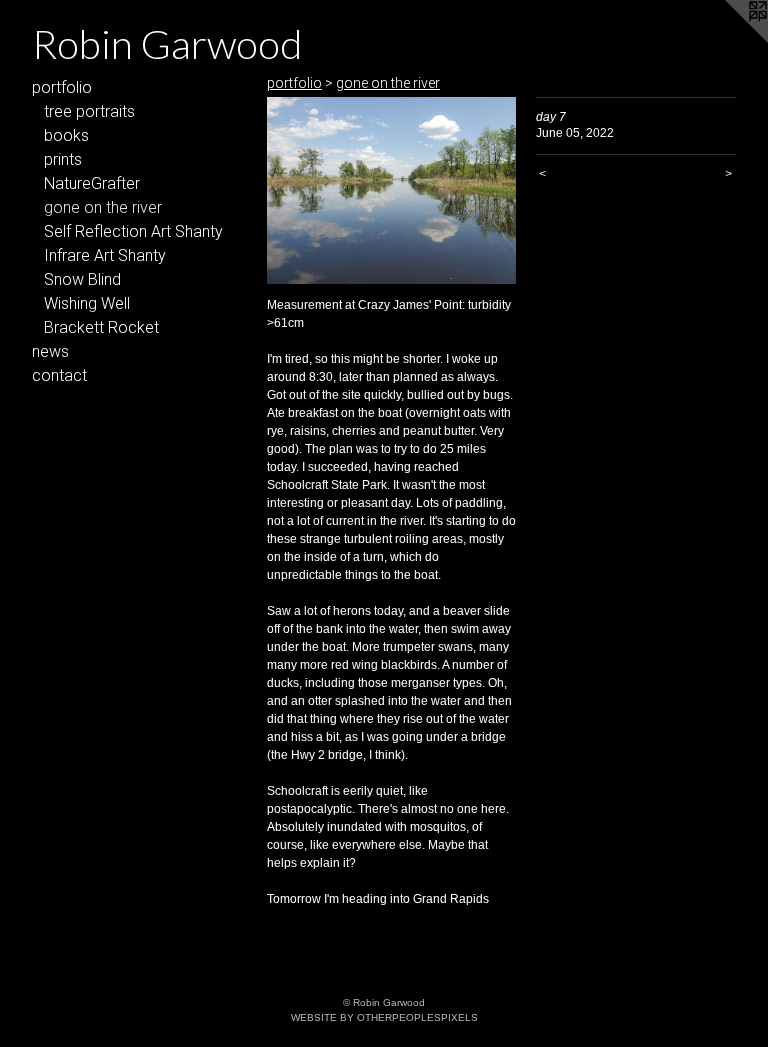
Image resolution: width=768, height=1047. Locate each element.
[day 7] (391, 190)
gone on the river (103, 207)
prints (63, 159)
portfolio (62, 87)
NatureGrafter (92, 183)
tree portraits (89, 111)
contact (59, 375)
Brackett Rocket (101, 327)
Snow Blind (82, 279)
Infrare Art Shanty (105, 255)
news (50, 351)
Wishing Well (87, 303)
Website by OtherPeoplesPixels (384, 1017)
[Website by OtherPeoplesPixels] (728, 40)
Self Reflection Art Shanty (133, 231)
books (66, 135)
